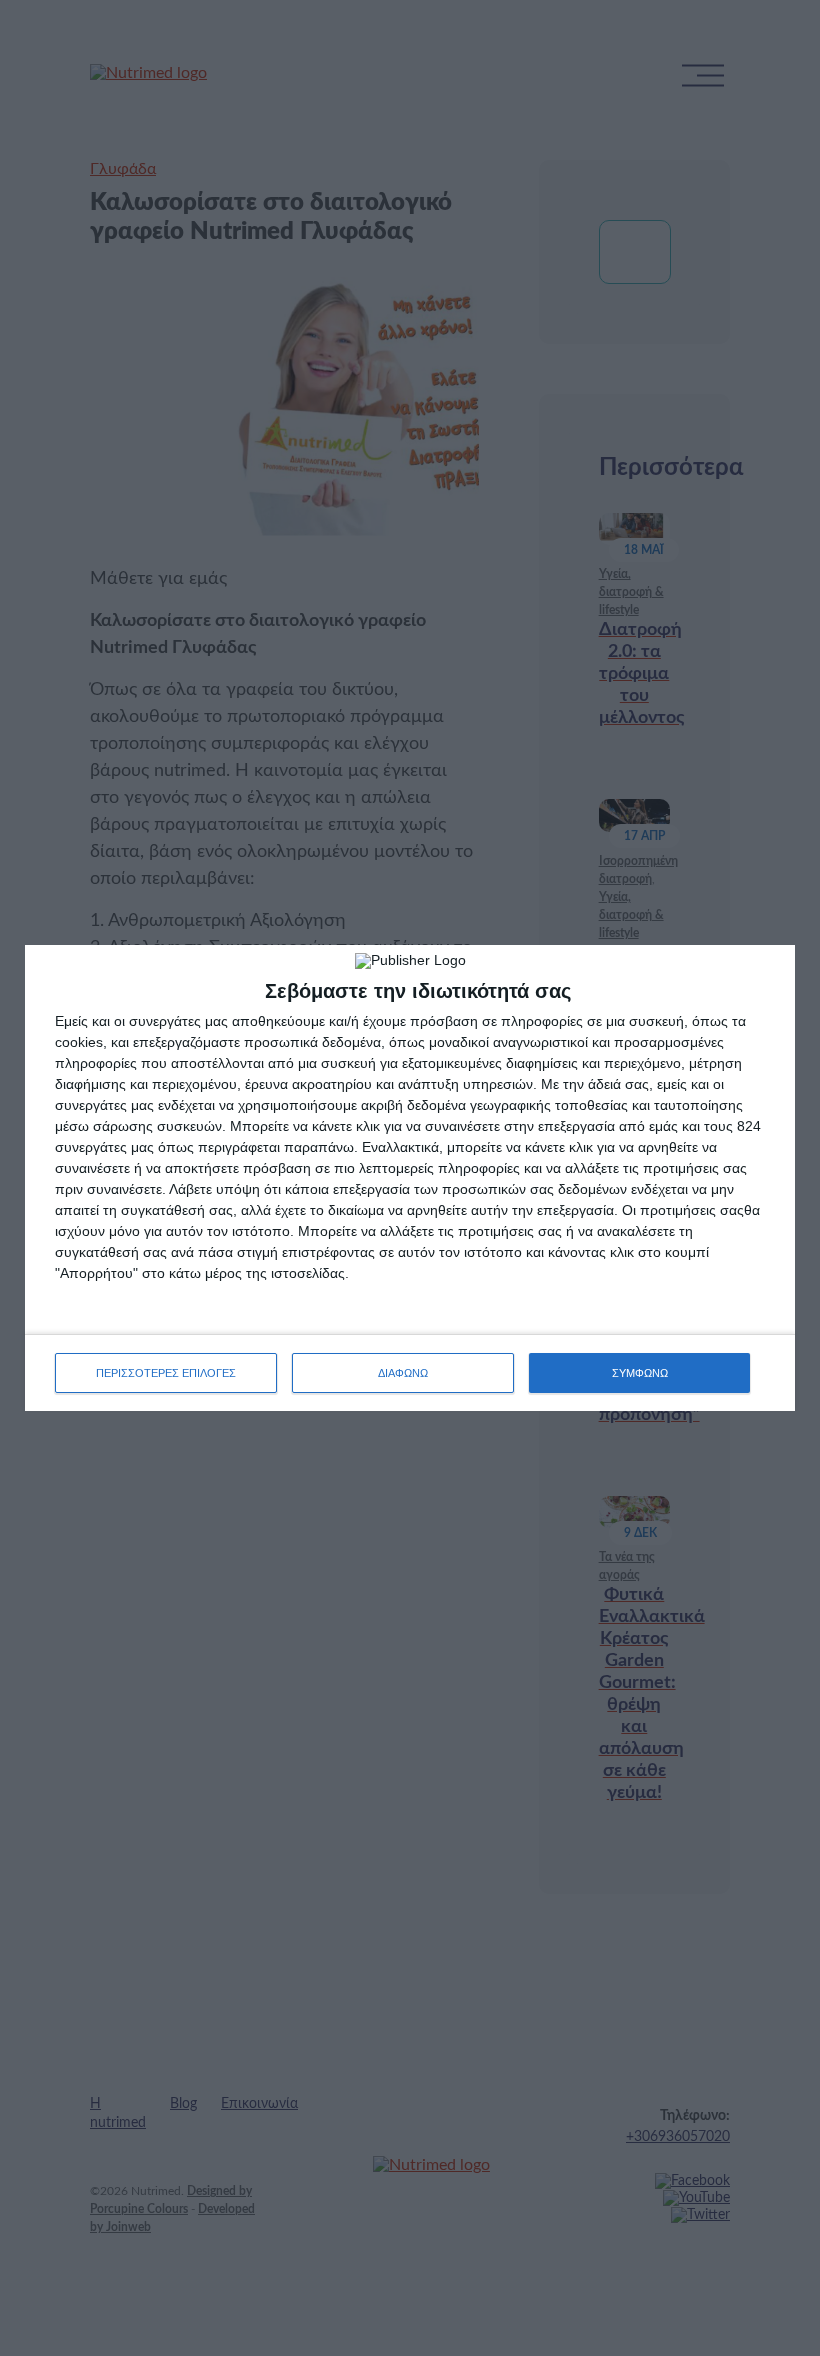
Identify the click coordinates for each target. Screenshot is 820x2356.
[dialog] (410, 1178)
